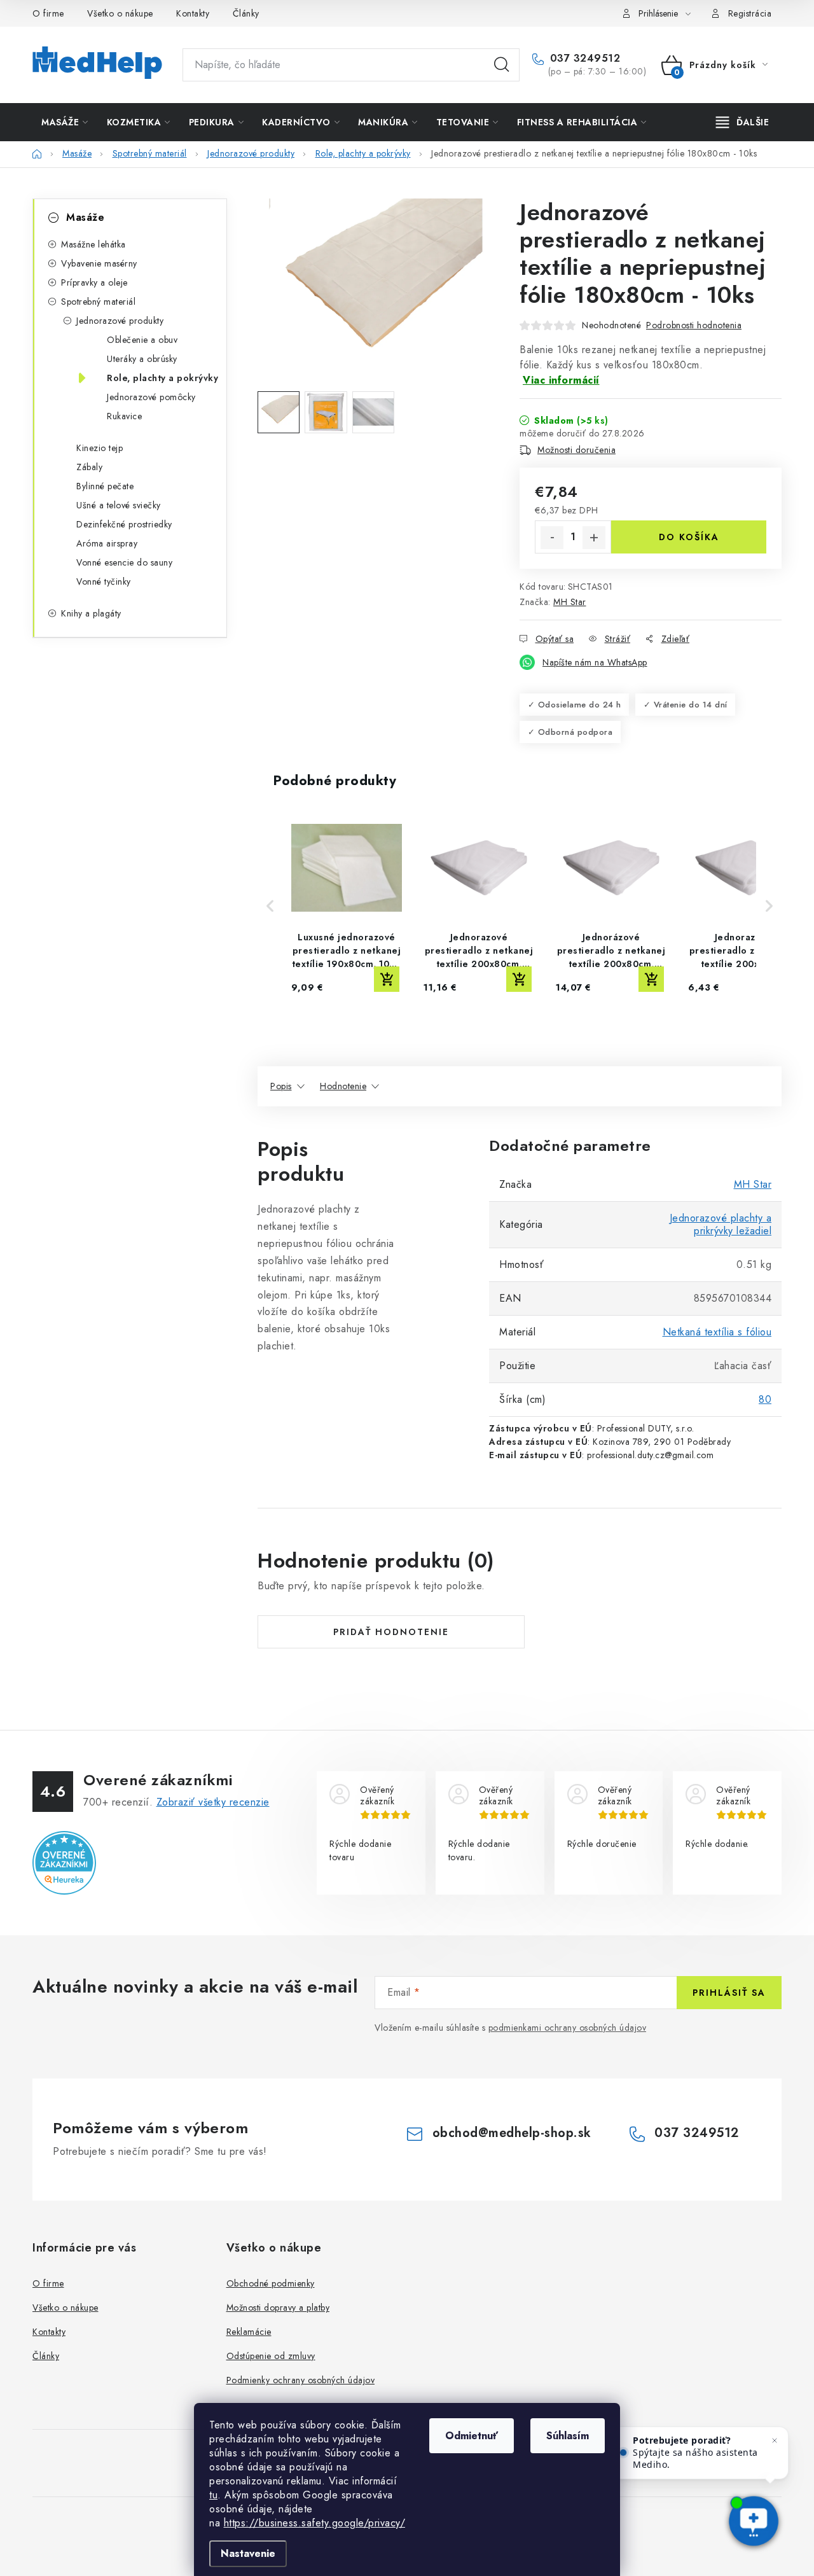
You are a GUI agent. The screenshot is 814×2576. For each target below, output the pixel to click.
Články (246, 13)
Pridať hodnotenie (391, 1632)
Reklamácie (249, 2332)
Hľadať (502, 65)
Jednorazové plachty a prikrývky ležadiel (721, 1224)
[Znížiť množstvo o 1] (552, 538)
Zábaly (89, 467)
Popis (281, 1086)
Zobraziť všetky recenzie (213, 1802)
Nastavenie (248, 2553)
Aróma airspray (107, 543)
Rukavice (124, 416)
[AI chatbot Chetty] (754, 2522)
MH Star (570, 602)
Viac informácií (561, 380)
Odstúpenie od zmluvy (271, 2356)
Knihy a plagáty (91, 613)
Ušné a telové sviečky (119, 505)
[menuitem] (65, 122)
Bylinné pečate (105, 486)
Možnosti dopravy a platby (278, 2308)
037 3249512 (583, 59)
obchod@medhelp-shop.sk (512, 2133)
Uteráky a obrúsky (142, 359)
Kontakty (193, 13)
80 (765, 1399)
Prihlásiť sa (729, 1993)
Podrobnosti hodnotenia (694, 325)
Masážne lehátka (93, 244)
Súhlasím (568, 2436)
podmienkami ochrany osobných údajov (568, 2028)
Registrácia (750, 13)
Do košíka (689, 537)
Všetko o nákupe (120, 13)
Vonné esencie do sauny (124, 562)
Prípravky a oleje (94, 282)
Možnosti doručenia (576, 450)
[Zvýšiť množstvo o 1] (594, 538)
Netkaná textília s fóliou (717, 1332)
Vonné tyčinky (104, 581)
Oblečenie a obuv (142, 340)
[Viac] (743, 122)
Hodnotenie (343, 1086)
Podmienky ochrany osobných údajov (301, 2380)
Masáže (85, 217)
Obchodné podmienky (271, 2283)
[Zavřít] (775, 2440)
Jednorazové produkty (120, 321)
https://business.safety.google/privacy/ (315, 2523)
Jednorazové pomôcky (151, 397)
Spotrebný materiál (98, 302)
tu (213, 2495)
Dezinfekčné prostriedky (124, 524)
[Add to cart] (387, 979)
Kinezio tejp (100, 448)
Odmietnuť (472, 2436)
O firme (48, 13)
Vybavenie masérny (99, 263)
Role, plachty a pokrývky (162, 378)
